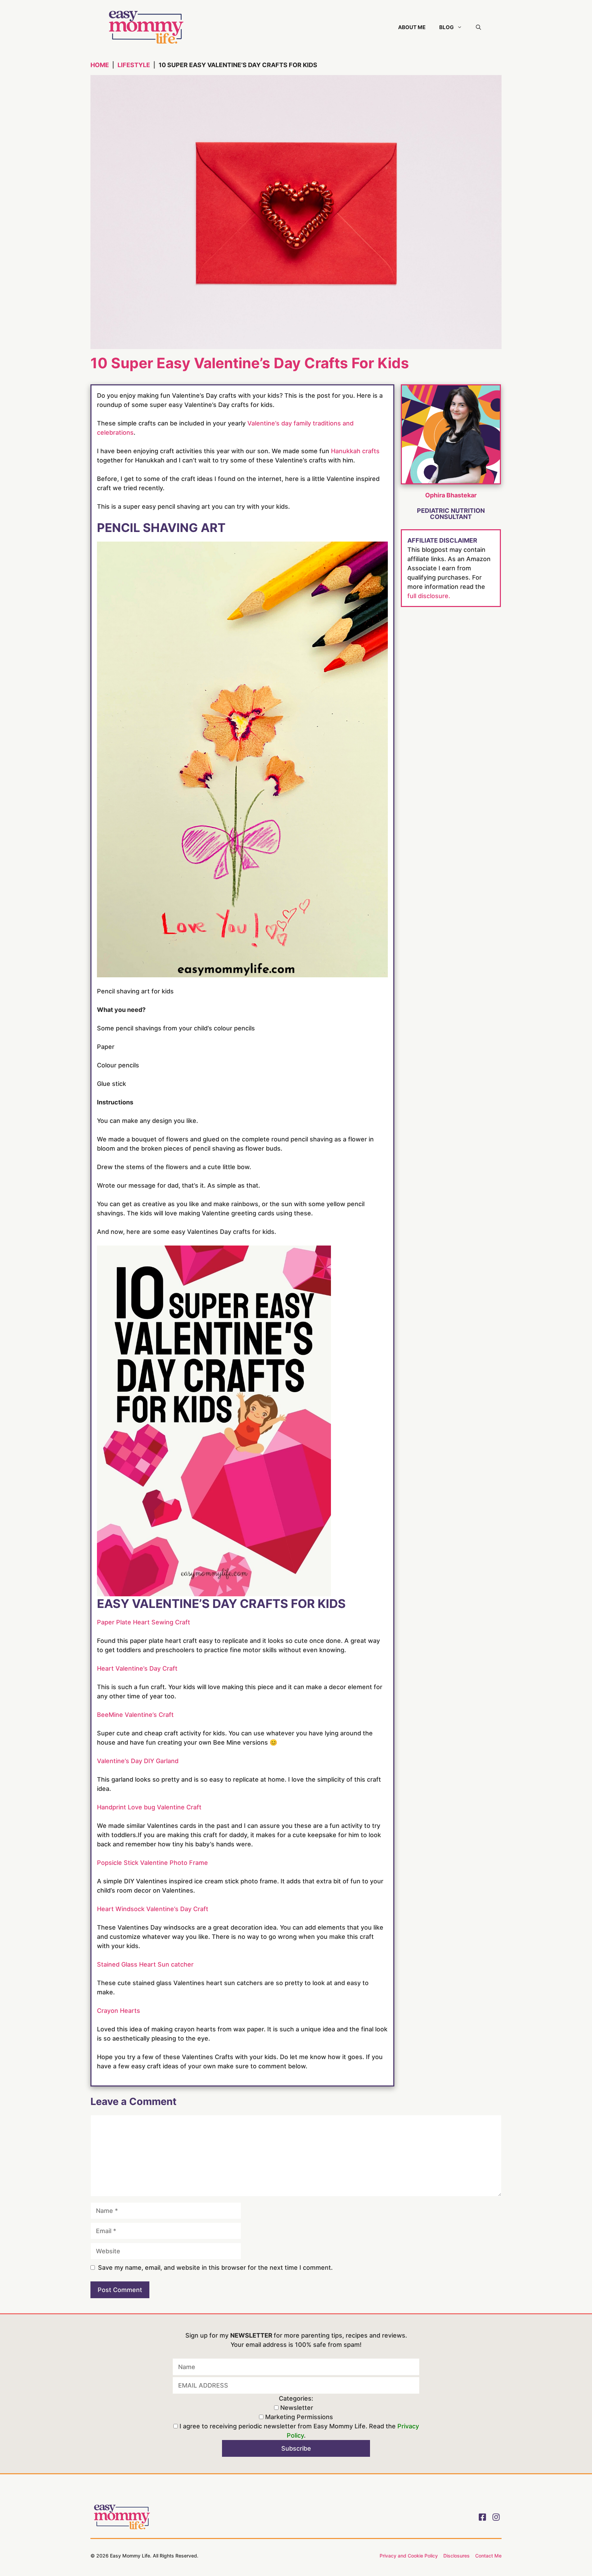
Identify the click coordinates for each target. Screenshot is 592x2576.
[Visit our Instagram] (496, 2517)
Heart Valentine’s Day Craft (137, 1668)
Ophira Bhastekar (451, 495)
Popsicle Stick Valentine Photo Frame (152, 1863)
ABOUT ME (412, 27)
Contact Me (488, 2556)
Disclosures (457, 2556)
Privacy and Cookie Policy (409, 2556)
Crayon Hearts (119, 2011)
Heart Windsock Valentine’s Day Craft (153, 1909)
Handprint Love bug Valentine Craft (149, 1807)
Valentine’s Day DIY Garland (138, 1761)
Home (100, 65)
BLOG (446, 27)
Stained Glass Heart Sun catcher (145, 1964)
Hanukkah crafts (355, 451)
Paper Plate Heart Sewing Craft (144, 1622)
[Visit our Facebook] (482, 2517)
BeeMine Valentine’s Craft (135, 1715)
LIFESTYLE (134, 65)
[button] (478, 27)
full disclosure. (429, 596)
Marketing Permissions (298, 2417)
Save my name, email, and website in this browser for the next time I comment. (215, 2268)
